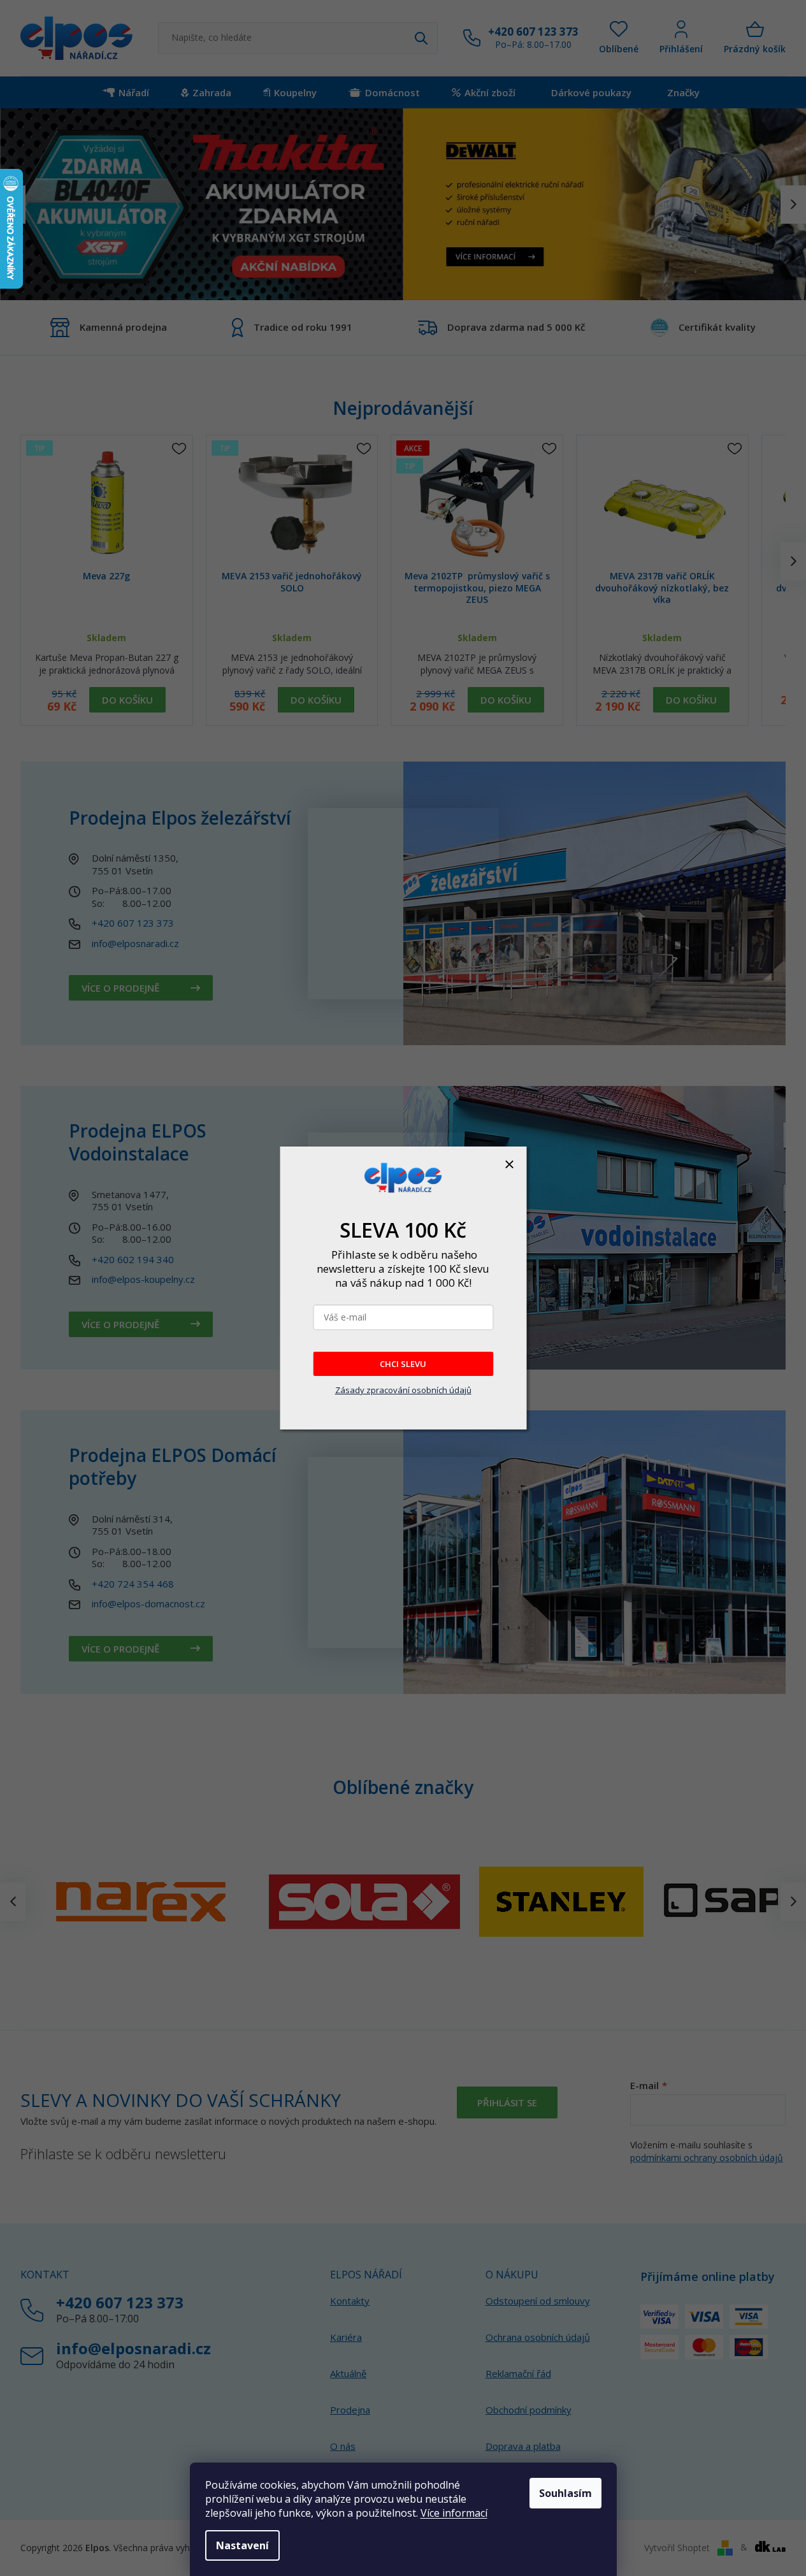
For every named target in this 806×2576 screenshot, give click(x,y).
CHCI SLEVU (403, 1364)
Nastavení (242, 2545)
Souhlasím (565, 2493)
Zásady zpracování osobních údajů (403, 1390)
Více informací (454, 2513)
